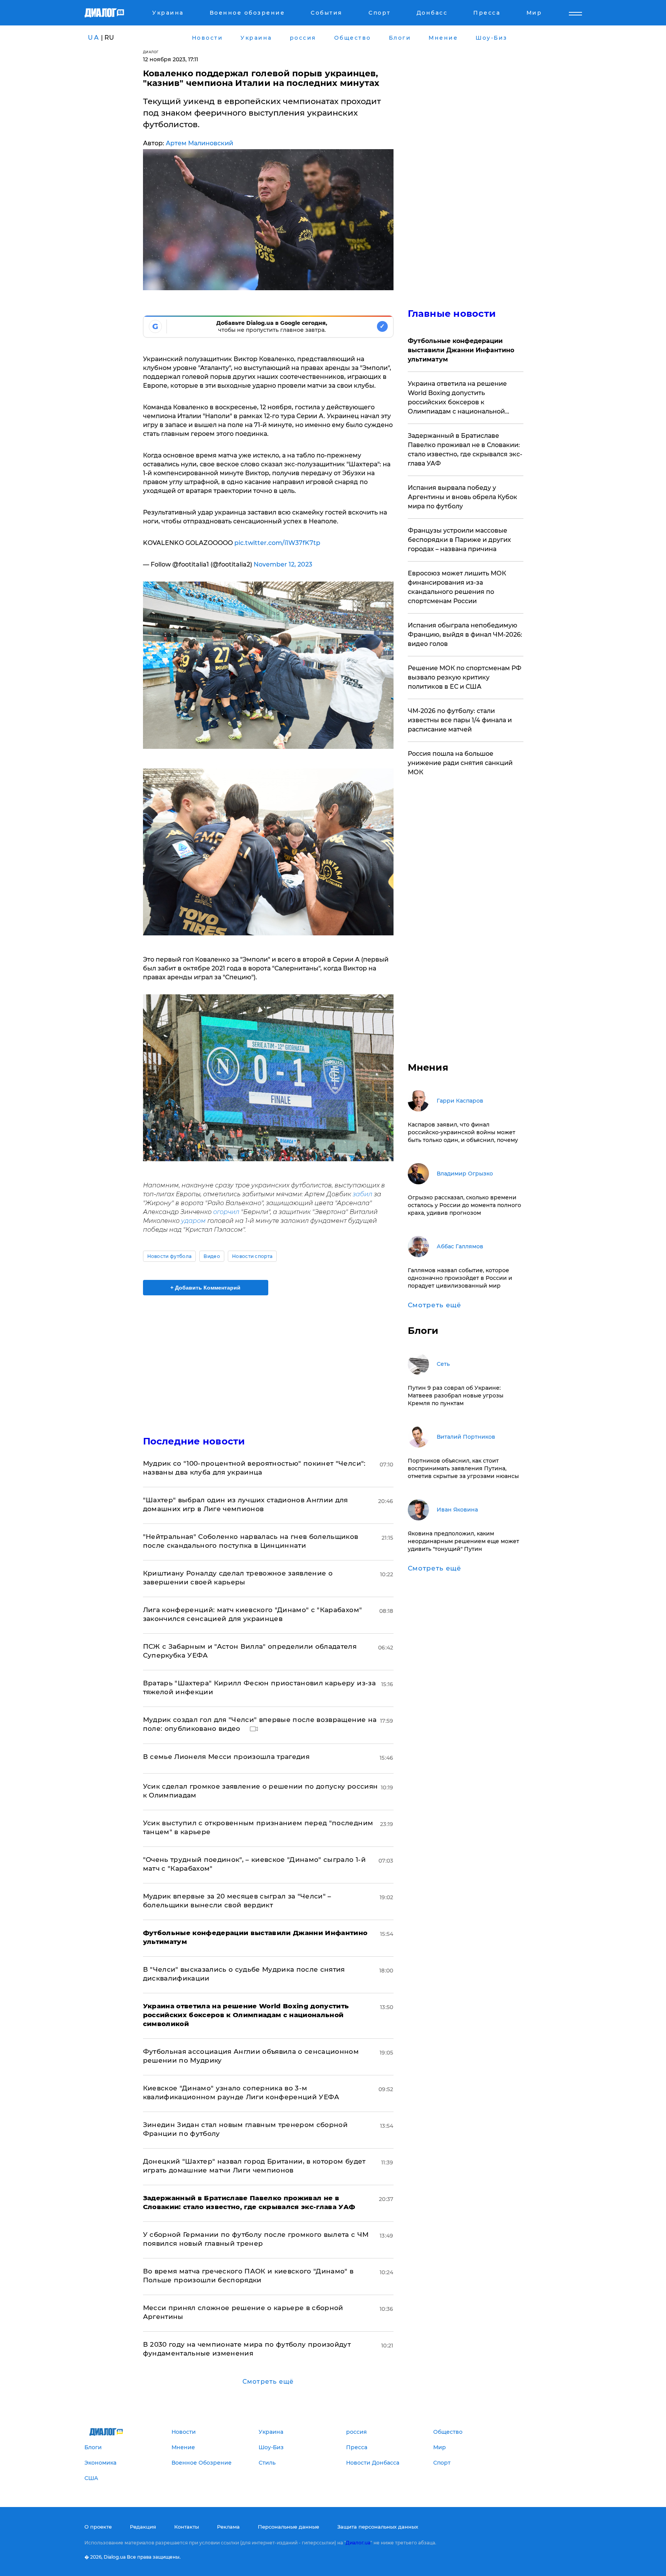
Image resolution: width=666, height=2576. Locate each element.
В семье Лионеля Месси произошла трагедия (226, 1757)
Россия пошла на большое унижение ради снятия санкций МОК (460, 763)
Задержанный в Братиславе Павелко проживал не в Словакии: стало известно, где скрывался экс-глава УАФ (465, 450)
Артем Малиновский (199, 143)
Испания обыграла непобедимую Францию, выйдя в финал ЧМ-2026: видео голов (465, 635)
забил (362, 1194)
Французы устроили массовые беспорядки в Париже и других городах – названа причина (459, 540)
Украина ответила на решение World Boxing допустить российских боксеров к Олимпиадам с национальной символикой (457, 398)
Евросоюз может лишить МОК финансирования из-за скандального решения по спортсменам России (457, 587)
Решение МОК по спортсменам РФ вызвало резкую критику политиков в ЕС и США (465, 677)
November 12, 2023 (283, 564)
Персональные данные (288, 2527)
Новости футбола (170, 1256)
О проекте (98, 2527)
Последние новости (194, 1441)
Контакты (187, 2527)
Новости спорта (252, 1256)
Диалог (151, 52)
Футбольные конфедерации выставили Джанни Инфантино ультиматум (461, 350)
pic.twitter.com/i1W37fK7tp (277, 543)
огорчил (226, 1212)
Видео (212, 1256)
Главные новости (452, 314)
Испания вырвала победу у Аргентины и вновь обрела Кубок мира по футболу (462, 497)
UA (94, 38)
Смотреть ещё (268, 2382)
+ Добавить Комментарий (205, 1288)
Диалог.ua (358, 2543)
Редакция (143, 2527)
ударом (193, 1221)
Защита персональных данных (378, 2527)
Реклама (228, 2527)
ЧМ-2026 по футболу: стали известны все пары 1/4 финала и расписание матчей (460, 720)
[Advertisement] (268, 1359)
